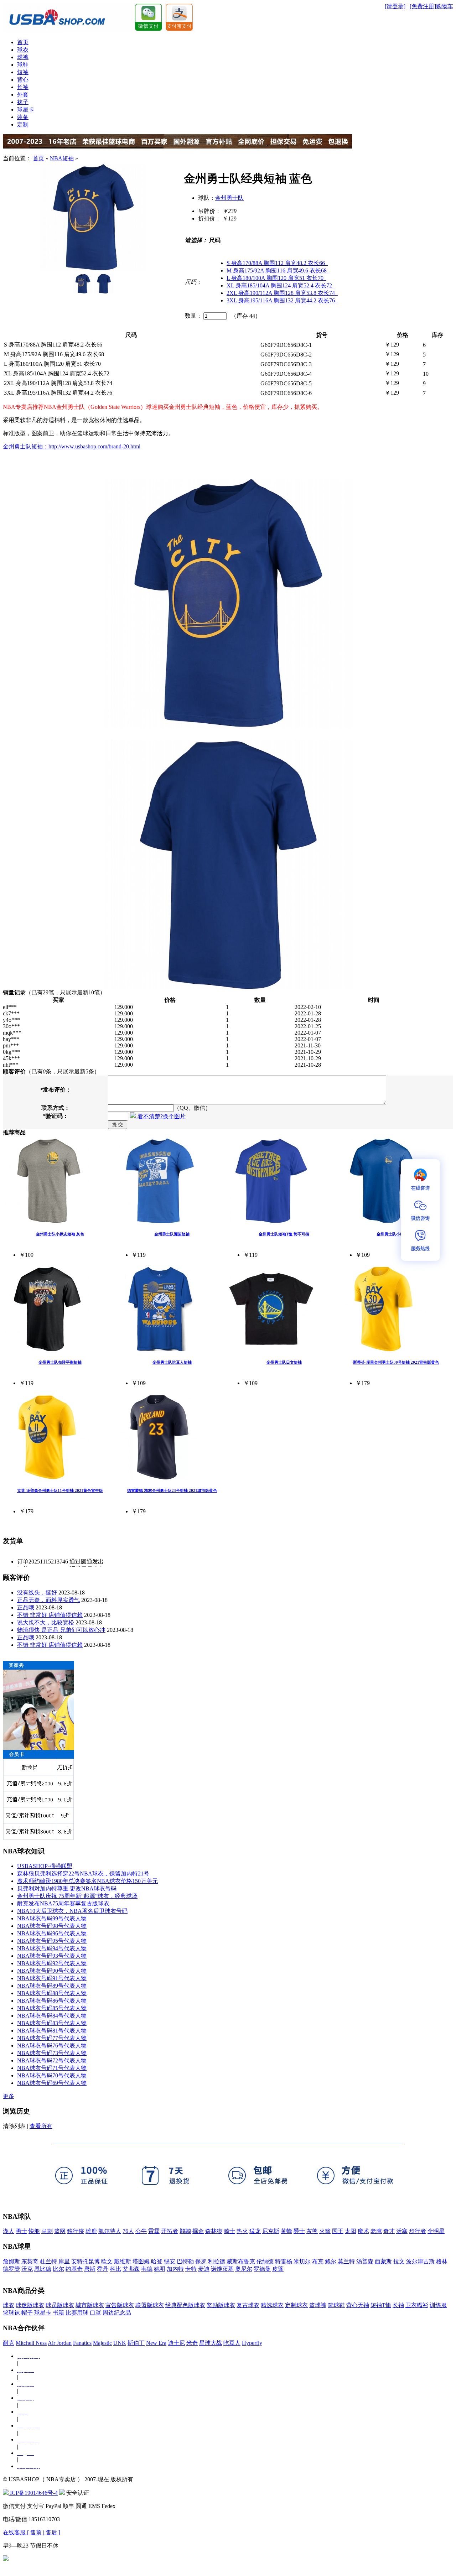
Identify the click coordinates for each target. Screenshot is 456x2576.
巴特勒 (185, 2261)
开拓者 (170, 2231)
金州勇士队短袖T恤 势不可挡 (284, 1234)
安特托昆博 (85, 2261)
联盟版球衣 (150, 2305)
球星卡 (26, 110)
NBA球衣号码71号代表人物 (52, 2068)
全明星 (436, 2231)
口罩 (95, 2313)
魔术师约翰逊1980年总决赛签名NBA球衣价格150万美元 (87, 1881)
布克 (318, 2261)
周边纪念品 (117, 2313)
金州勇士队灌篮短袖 (172, 1234)
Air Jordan (60, 2343)
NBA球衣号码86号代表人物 (52, 2001)
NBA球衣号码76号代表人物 (52, 2046)
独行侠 (76, 2231)
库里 (64, 2261)
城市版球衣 (90, 2305)
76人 (128, 2231)
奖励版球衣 (221, 2305)
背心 (23, 80)
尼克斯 (271, 2231)
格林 (442, 2261)
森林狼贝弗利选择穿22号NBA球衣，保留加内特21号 (83, 1874)
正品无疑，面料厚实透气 (48, 1600)
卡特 (191, 2269)
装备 (23, 117)
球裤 (23, 57)
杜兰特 (48, 2261)
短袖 (23, 72)
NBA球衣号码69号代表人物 (52, 2083)
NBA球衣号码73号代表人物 (52, 2053)
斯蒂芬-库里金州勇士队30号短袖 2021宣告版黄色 (396, 1362)
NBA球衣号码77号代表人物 (52, 2038)
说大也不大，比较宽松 (46, 1622)
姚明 (160, 2269)
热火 (242, 2231)
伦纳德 (265, 2261)
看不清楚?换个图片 (161, 1116)
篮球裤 (318, 2305)
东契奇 (30, 2261)
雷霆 (154, 2231)
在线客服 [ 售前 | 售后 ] (32, 2532)
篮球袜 (11, 2313)
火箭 (325, 2231)
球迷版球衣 (30, 2305)
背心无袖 (358, 2305)
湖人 (9, 2231)
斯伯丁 (136, 2343)
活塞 (402, 2231)
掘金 (198, 2231)
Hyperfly (252, 2343)
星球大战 (211, 2343)
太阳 (351, 2231)
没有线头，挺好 (37, 1593)
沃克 (27, 2269)
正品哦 (26, 1607)
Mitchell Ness (31, 2343)
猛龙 (255, 2231)
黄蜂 (286, 2231)
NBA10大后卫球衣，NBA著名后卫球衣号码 (72, 1911)
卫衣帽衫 (417, 2305)
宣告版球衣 (120, 2305)
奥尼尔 (244, 2269)
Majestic (102, 2343)
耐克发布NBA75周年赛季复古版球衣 (63, 1903)
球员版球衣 (60, 2305)
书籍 (58, 2313)
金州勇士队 (229, 198)
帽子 (27, 2313)
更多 (9, 2096)
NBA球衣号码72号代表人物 (52, 2060)
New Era (156, 2343)
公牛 (141, 2231)
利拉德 (217, 2261)
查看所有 (41, 2126)
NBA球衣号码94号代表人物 (52, 1948)
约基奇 (74, 2269)
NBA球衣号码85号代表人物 (52, 2008)
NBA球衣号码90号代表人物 (52, 1971)
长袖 (23, 87)
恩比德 (43, 2269)
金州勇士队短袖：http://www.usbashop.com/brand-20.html (72, 446)
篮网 (60, 2231)
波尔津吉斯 (420, 2261)
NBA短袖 (62, 158)
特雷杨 (284, 2261)
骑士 (229, 2231)
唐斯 (90, 2269)
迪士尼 (176, 2343)
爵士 (299, 2231)
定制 (23, 124)
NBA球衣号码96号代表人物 (52, 1933)
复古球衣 (248, 2305)
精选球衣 (272, 2305)
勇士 (21, 2231)
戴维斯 (123, 2261)
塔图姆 (141, 2261)
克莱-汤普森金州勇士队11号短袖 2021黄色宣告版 (60, 1490)
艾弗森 (131, 2269)
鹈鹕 (185, 2231)
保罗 (201, 2261)
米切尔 (302, 2261)
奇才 (389, 2231)
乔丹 (103, 2269)
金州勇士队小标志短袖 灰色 (60, 1234)
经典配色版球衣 (185, 2305)
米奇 (192, 2343)
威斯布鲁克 (241, 2261)
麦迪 (204, 2269)
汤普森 (365, 2261)
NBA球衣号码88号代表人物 (52, 1993)
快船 (34, 2231)
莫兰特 (346, 2261)
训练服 (438, 2305)
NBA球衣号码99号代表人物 (52, 1918)
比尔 (58, 2269)
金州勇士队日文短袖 (284, 1362)
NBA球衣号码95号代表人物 (52, 1941)
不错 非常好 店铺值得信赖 (50, 1615)
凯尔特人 (110, 2231)
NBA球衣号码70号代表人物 (52, 2075)
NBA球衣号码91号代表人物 (52, 1978)
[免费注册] (423, 6)
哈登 (157, 2261)
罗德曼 (262, 2269)
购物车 (445, 6)
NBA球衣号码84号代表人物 (52, 2016)
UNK (120, 2343)
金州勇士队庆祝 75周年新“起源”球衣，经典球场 (77, 1896)
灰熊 (312, 2231)
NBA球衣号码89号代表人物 (52, 1986)
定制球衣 (296, 2305)
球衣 (23, 50)
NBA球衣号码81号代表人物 (52, 2031)
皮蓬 (278, 2269)
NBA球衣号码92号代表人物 (52, 1963)
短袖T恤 (381, 2305)
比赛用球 (77, 2313)
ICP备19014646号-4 (33, 2493)
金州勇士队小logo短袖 (396, 1234)
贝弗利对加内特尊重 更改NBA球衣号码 (67, 1888)
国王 (338, 2231)
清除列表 (14, 2126)
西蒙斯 (383, 2261)
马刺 (47, 2231)
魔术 (363, 2231)
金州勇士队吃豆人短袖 (172, 1362)
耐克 (9, 2343)
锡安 (170, 2261)
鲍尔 (331, 2261)
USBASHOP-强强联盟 (45, 1866)
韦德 (147, 2269)
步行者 (418, 2231)
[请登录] (395, 6)
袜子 (23, 102)
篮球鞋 (336, 2305)
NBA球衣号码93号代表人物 (52, 1956)
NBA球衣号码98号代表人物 (52, 1926)
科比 (115, 2269)
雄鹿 (91, 2231)
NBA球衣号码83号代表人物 (52, 2023)
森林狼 (214, 2231)
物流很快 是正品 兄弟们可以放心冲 (61, 1630)
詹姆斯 (11, 2261)
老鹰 (376, 2231)
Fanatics (82, 2343)
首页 (23, 42)
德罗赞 (11, 2269)
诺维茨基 (222, 2269)
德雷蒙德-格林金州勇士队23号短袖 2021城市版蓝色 (172, 1490)
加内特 (175, 2269)
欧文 (107, 2261)
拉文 (399, 2261)
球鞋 (23, 65)
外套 (23, 95)
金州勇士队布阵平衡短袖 (60, 1362)
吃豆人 (232, 2343)
